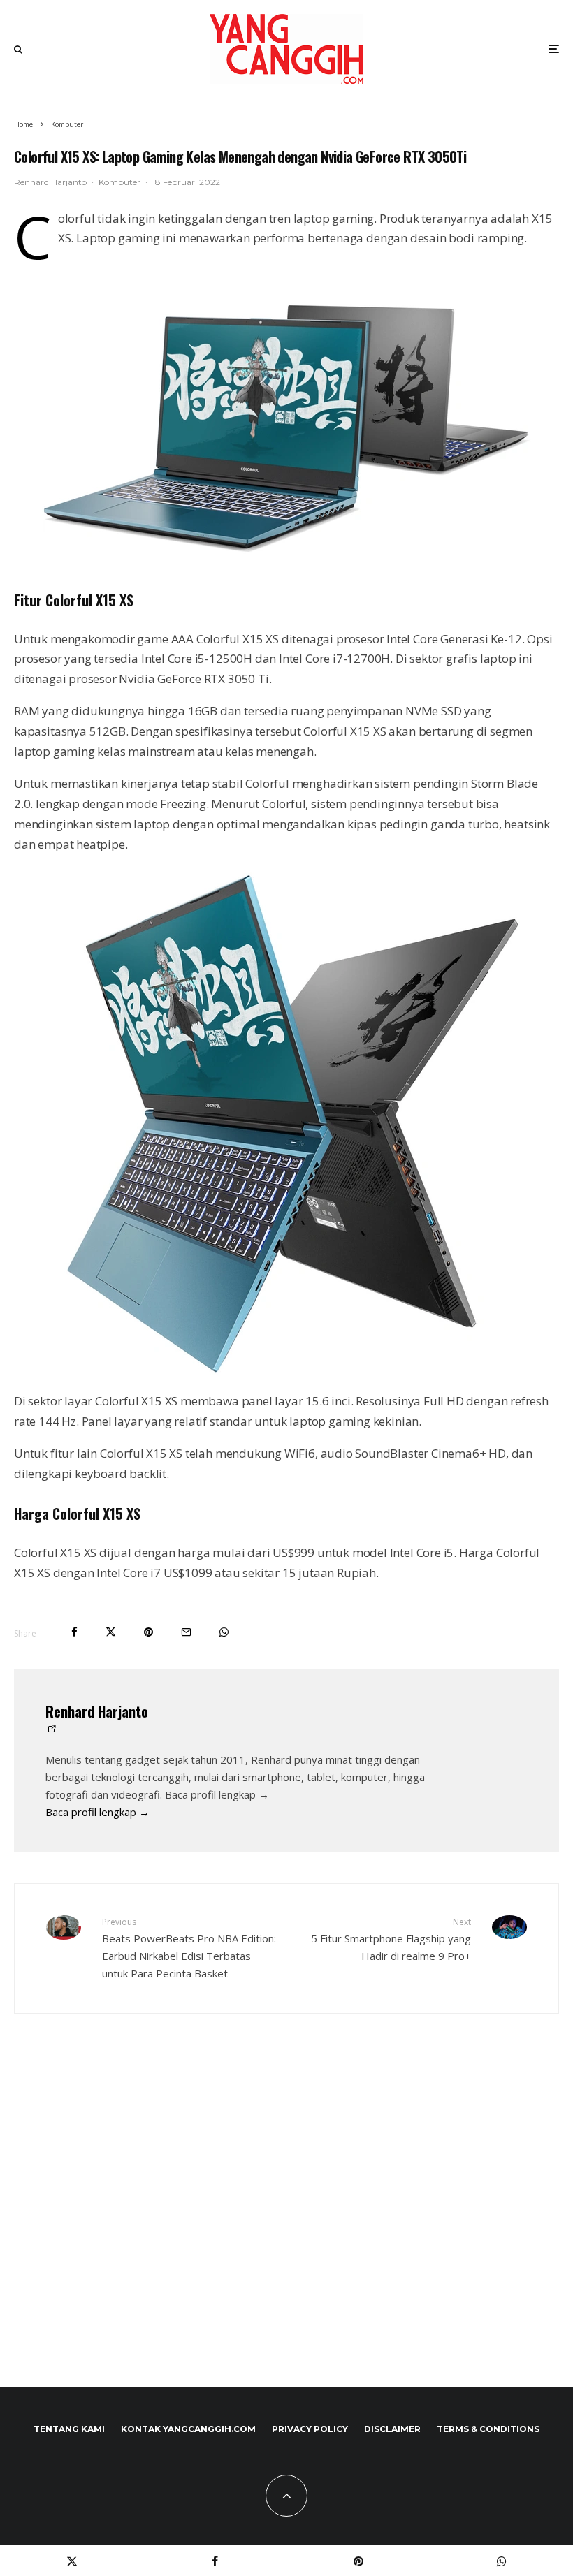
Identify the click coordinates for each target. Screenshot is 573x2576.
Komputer (119, 182)
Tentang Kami (69, 2429)
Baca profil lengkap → (97, 1812)
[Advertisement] (286, 2230)
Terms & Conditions (488, 2429)
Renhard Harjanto (50, 182)
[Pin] (148, 1632)
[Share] (74, 1632)
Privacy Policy (310, 2429)
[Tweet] (111, 1632)
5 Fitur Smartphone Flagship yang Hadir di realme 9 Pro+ (391, 1939)
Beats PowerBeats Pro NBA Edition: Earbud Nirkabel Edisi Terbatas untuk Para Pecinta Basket (189, 1948)
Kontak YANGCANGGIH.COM (188, 2429)
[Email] (186, 1632)
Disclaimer (392, 2429)
